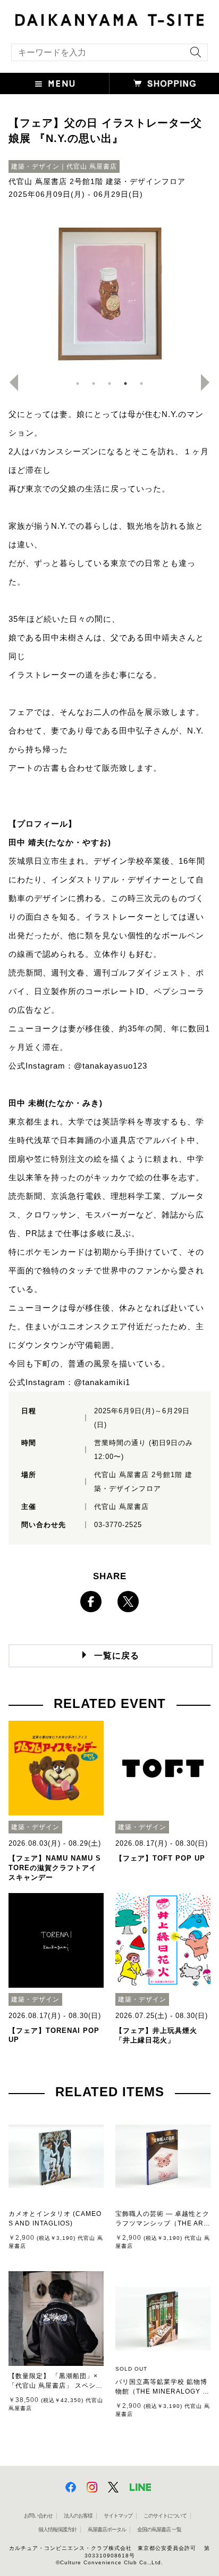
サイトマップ (118, 2516)
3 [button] (109, 384)
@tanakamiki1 (102, 1382)
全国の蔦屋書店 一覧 (159, 2529)
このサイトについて (165, 2516)
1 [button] (78, 384)
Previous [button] (10, 382)
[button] (55, 84)
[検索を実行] (193, 56)
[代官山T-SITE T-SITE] (109, 19)
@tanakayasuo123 (111, 1066)
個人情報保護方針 (57, 2529)
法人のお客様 (78, 2516)
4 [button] (125, 384)
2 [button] (94, 384)
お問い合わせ (38, 2516)
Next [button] (209, 382)
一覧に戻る (117, 1656)
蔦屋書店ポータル (107, 2529)
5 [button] (141, 384)
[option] (109, 293)
